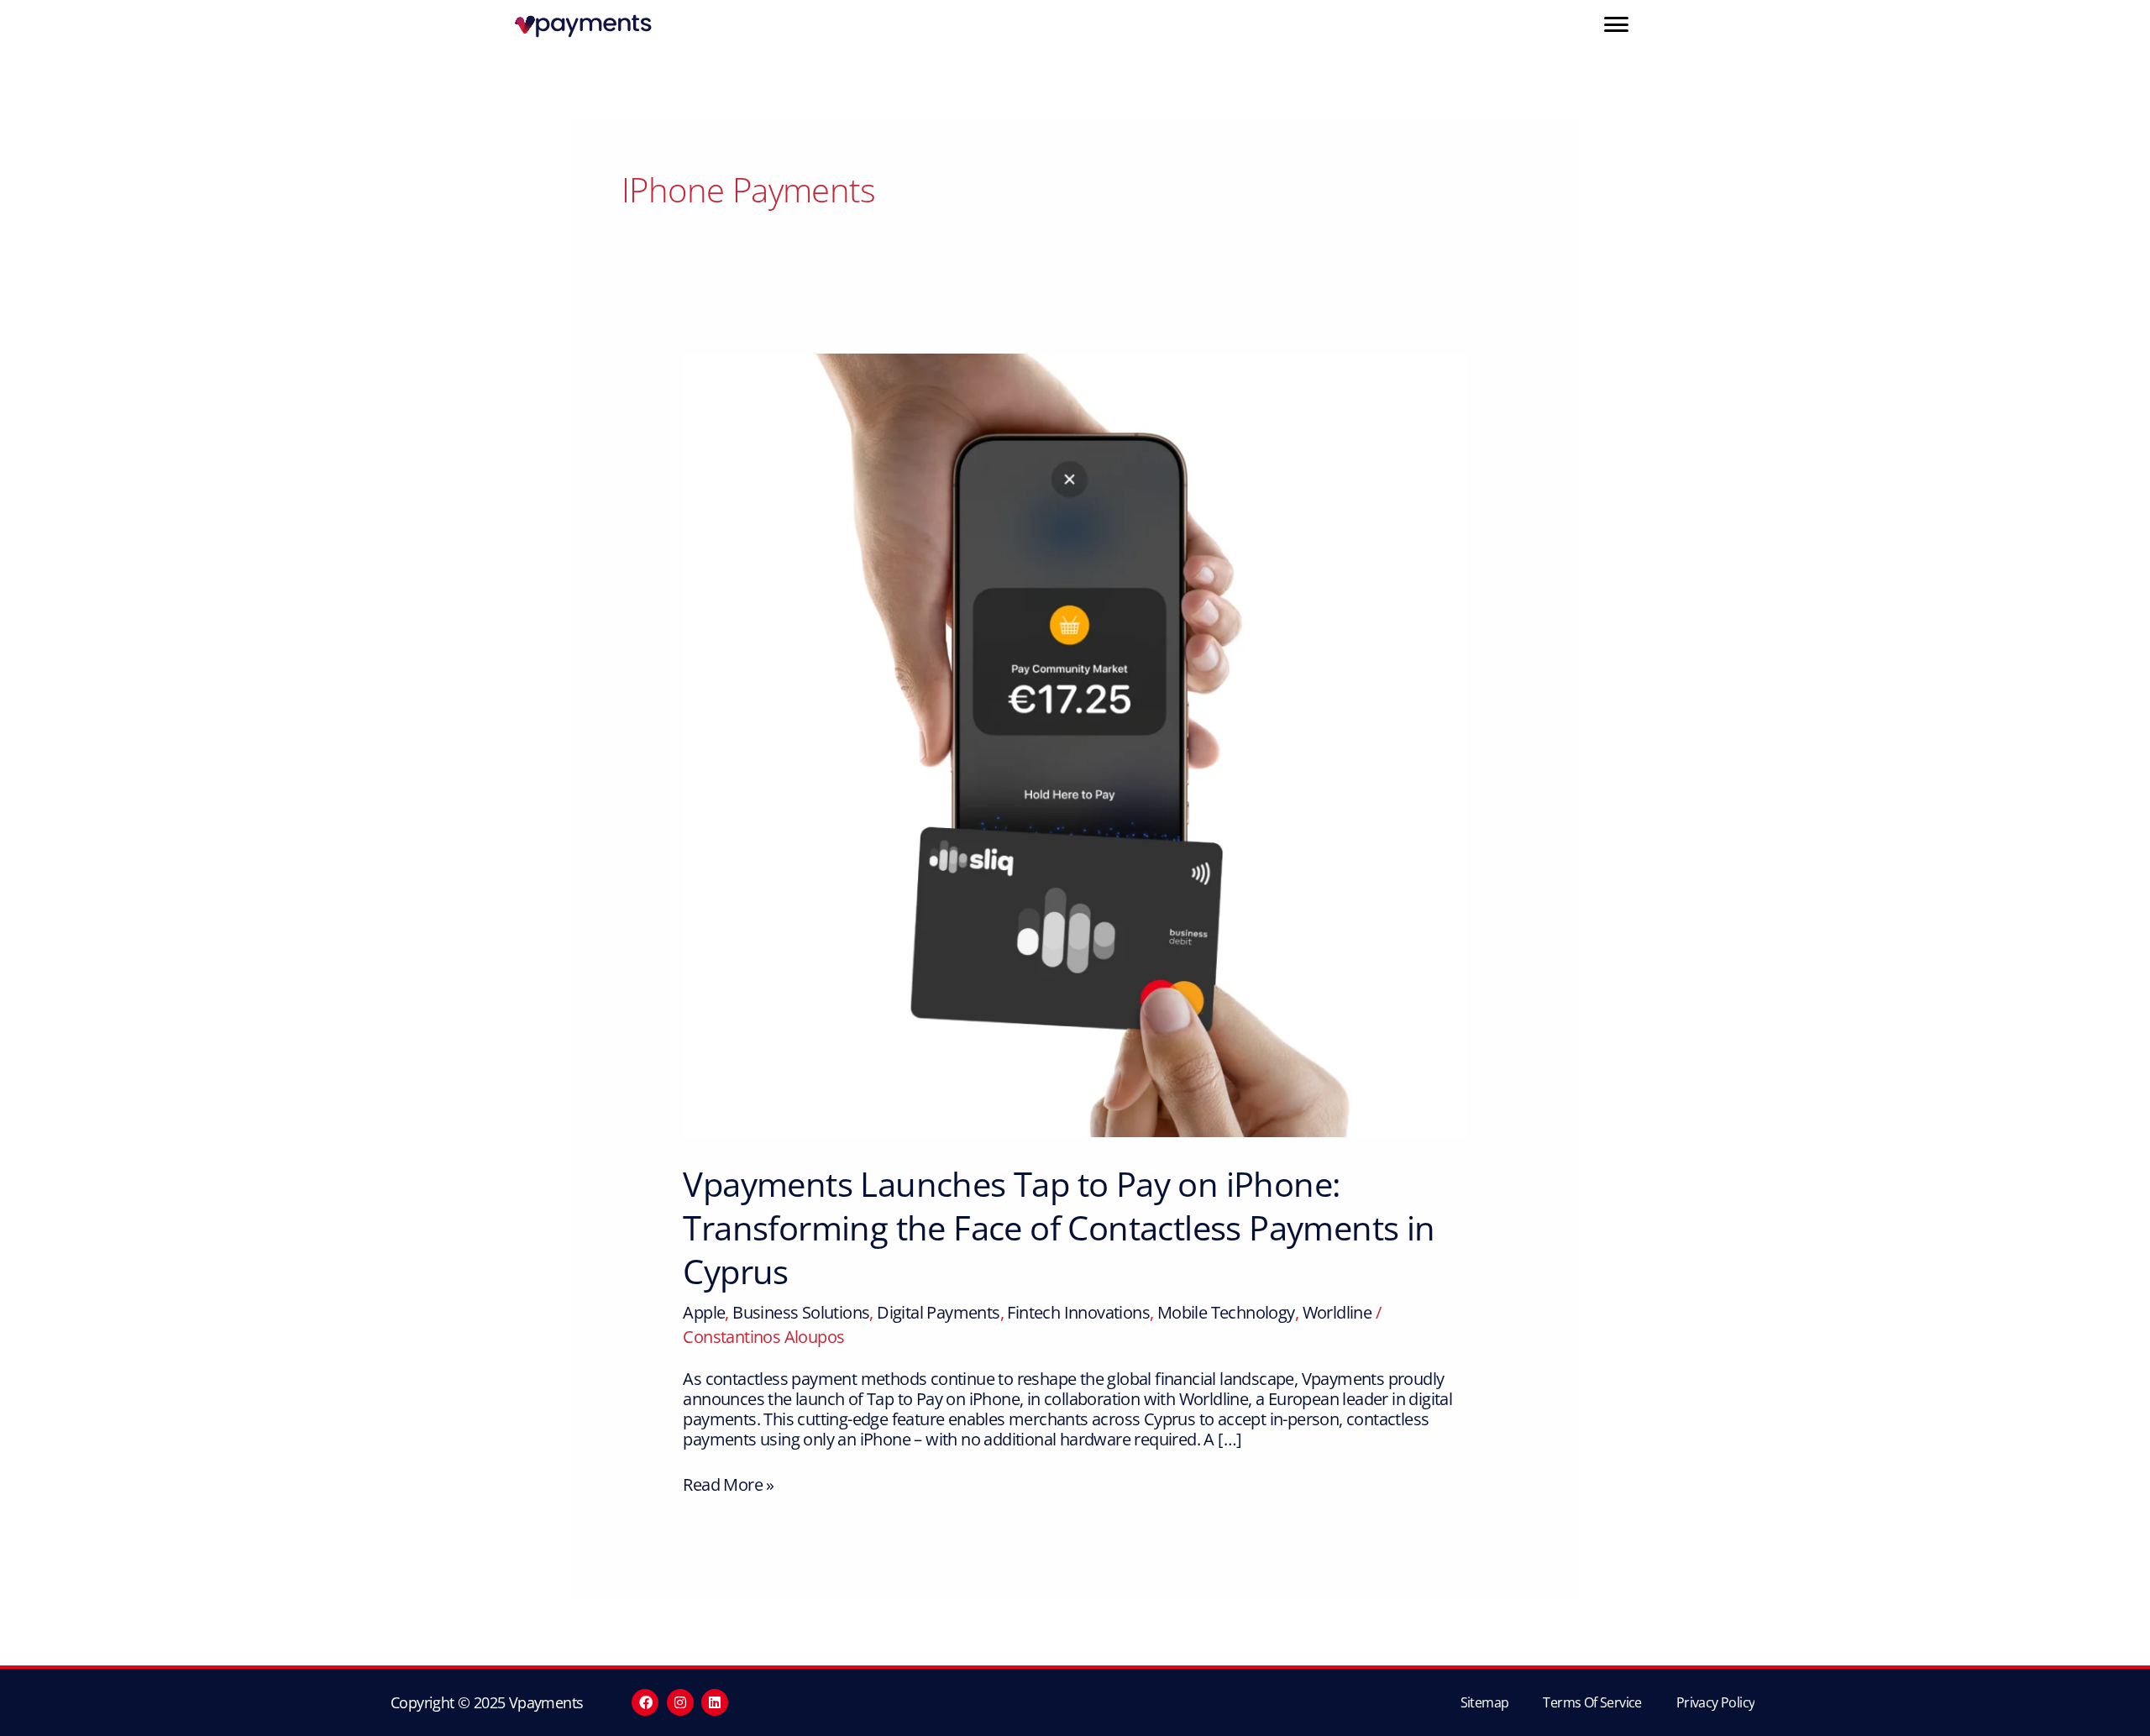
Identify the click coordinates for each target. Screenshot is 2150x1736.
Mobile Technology (1226, 1312)
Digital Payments (938, 1312)
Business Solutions (801, 1312)
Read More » (728, 1485)
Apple (704, 1312)
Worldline (1337, 1312)
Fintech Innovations (1078, 1312)
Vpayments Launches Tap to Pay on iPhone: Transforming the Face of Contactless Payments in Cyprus (1059, 1227)
